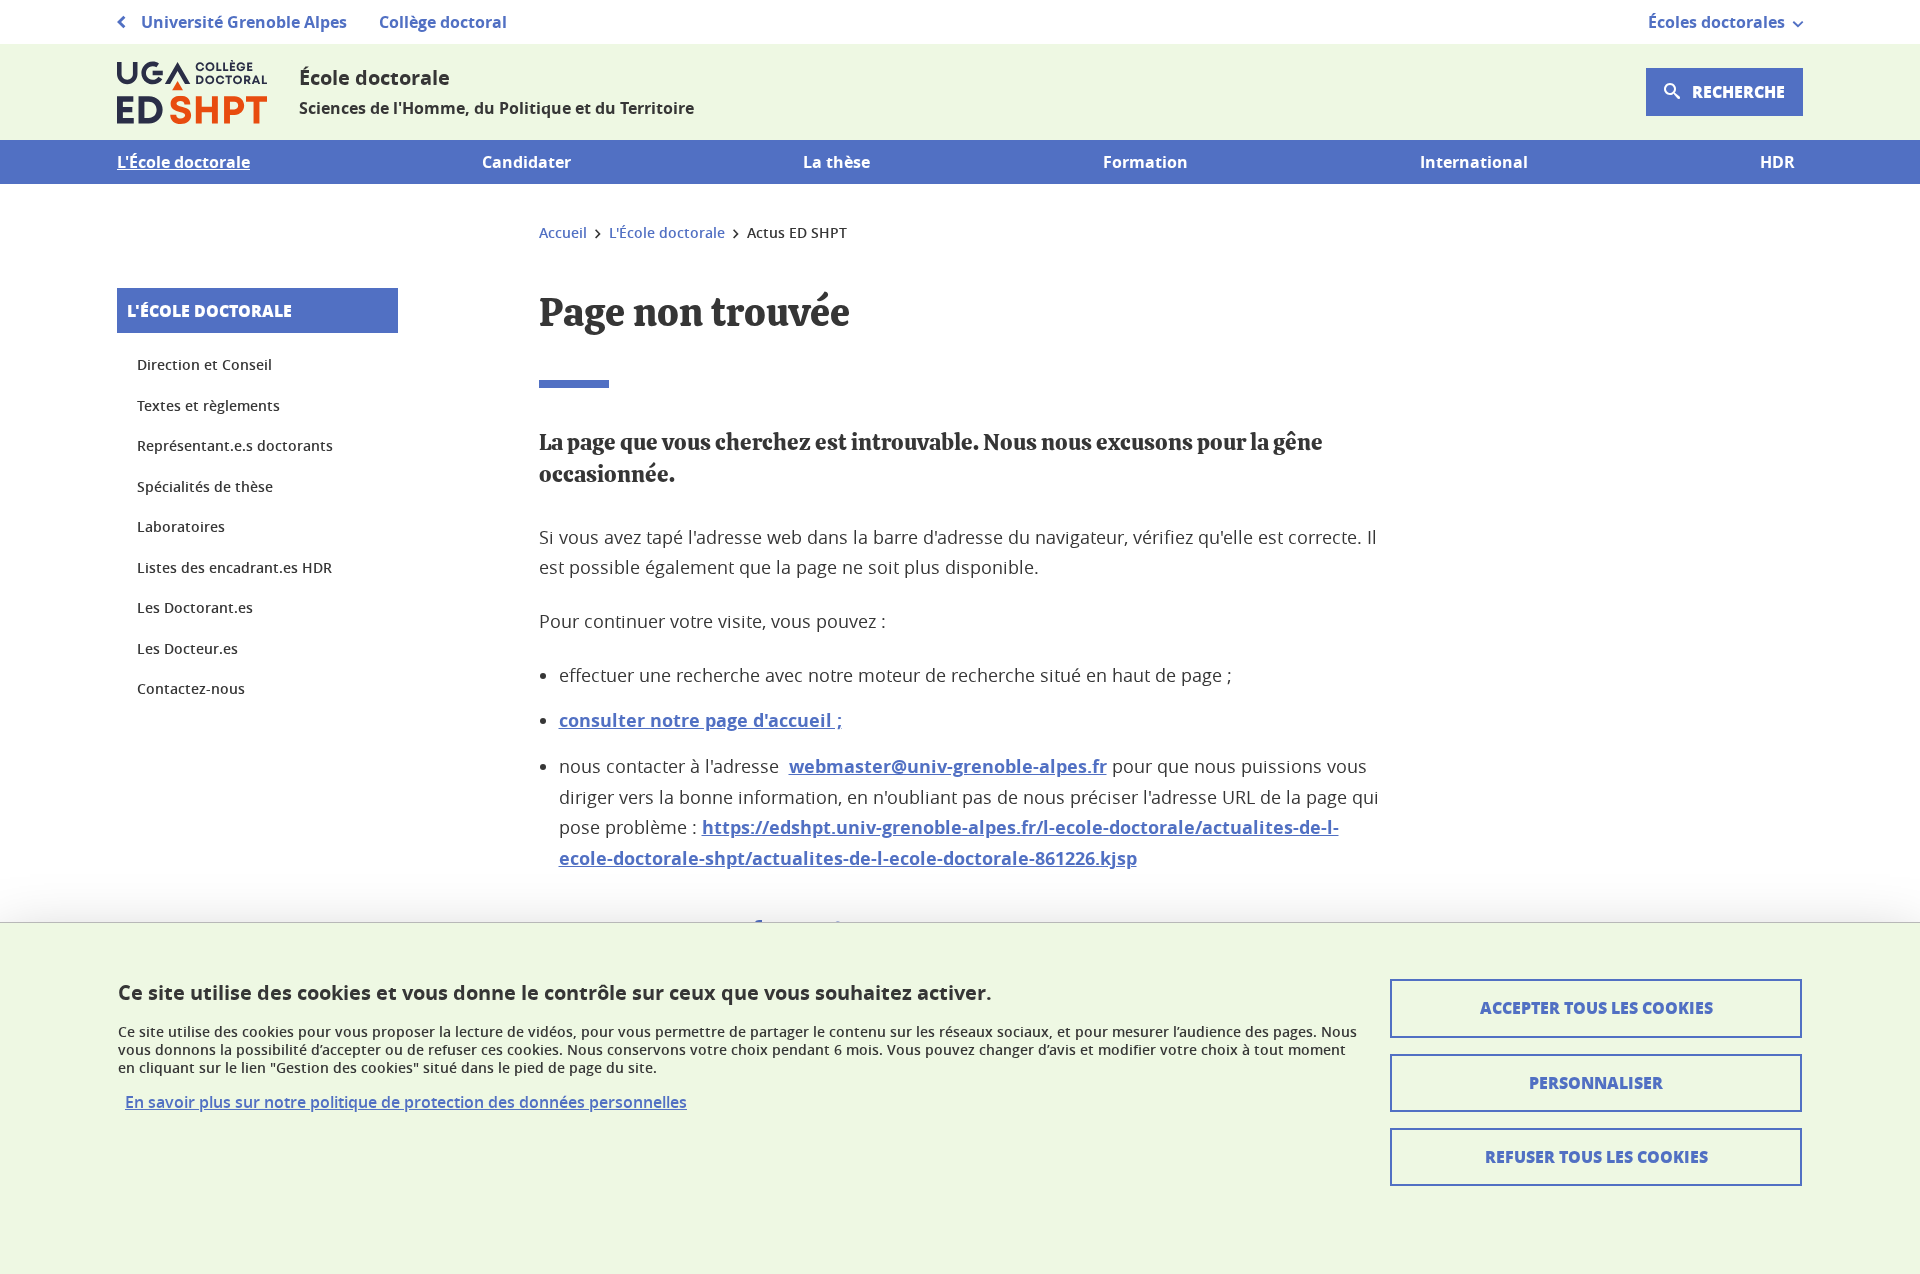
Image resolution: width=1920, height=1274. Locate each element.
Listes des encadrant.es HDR (234, 567)
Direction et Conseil (204, 364)
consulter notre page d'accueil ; (700, 720)
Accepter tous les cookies (1596, 1007)
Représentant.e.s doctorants (235, 445)
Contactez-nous (191, 688)
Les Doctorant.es (195, 607)
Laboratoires (181, 526)
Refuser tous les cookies (1596, 1156)
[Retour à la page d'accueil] (192, 92)
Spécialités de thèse (205, 486)
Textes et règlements (208, 405)
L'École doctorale (209, 310)
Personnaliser (1596, 1082)
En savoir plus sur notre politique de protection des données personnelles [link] (406, 1102)
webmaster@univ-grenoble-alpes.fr (948, 766)
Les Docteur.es (187, 648)
